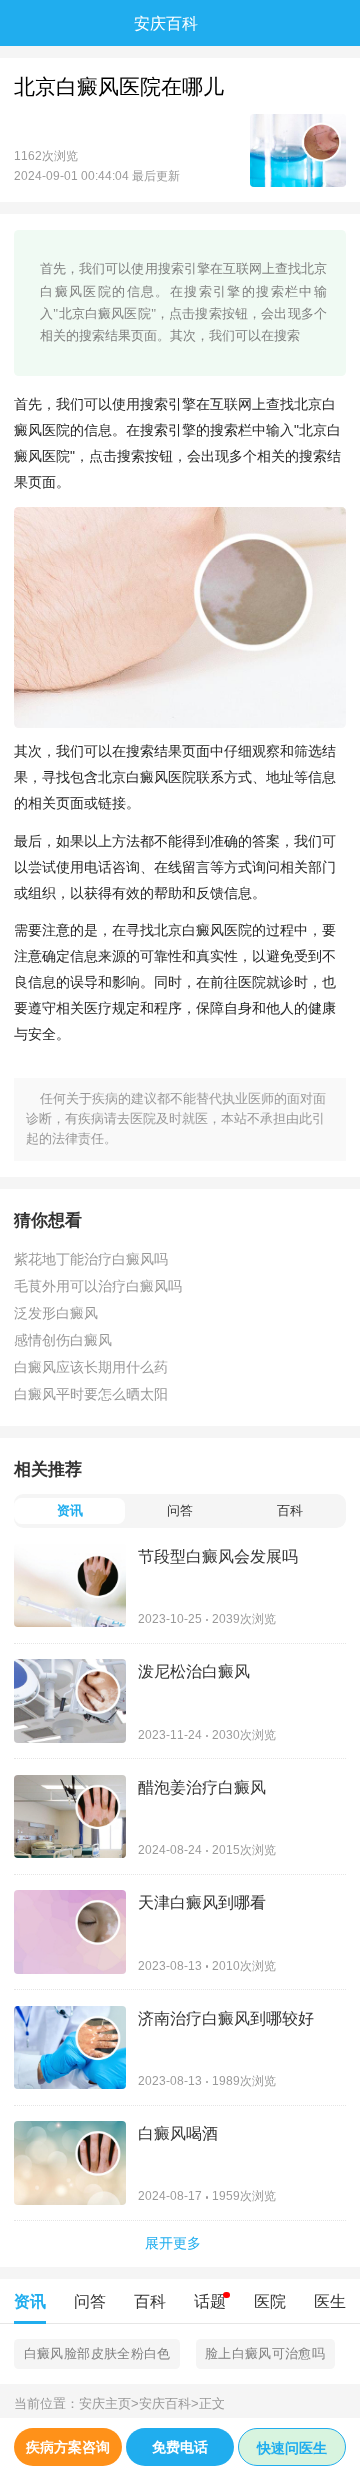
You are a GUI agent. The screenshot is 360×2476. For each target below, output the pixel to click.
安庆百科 (169, 2404)
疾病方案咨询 (68, 2447)
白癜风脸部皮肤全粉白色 (97, 2353)
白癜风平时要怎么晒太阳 (91, 1394)
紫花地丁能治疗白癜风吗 (91, 1259)
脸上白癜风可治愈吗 (265, 2353)
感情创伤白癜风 (63, 1340)
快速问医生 (292, 2448)
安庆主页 (109, 2404)
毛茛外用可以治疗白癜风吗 (98, 1286)
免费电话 (180, 2447)
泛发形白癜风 (56, 1313)
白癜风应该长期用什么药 (91, 1367)
